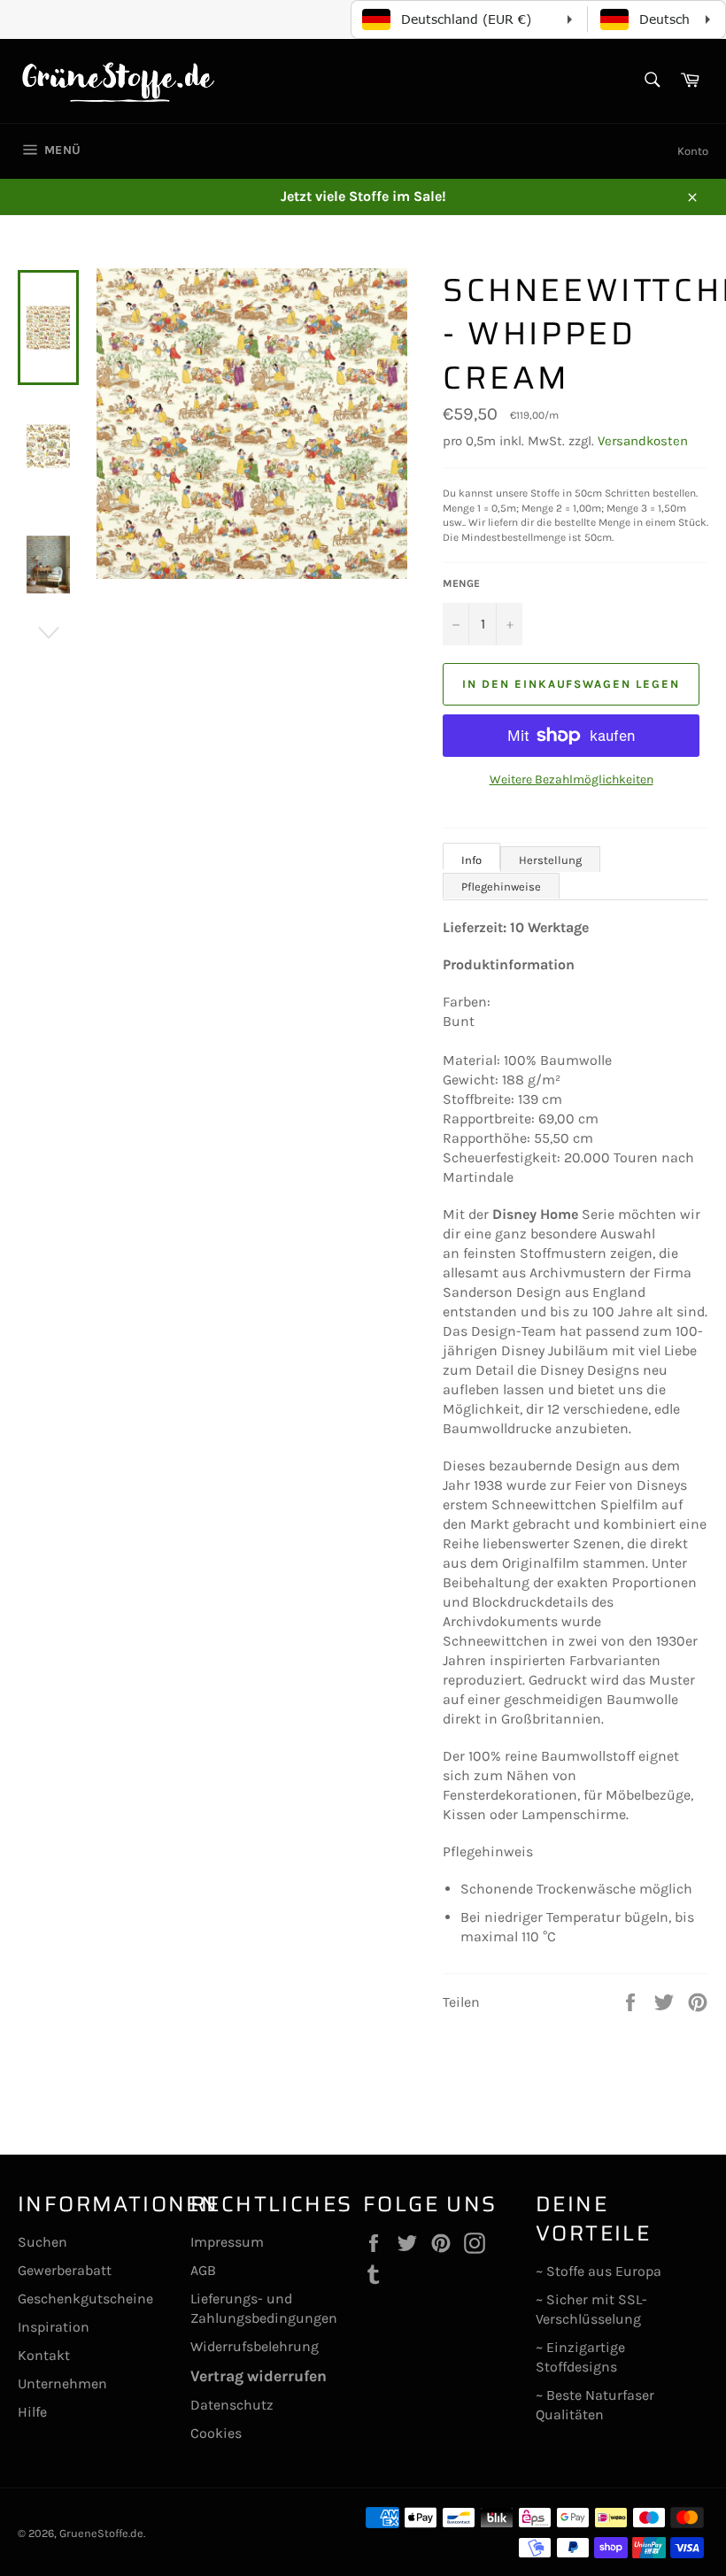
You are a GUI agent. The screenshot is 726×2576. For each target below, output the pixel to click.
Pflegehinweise (501, 887)
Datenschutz (232, 2405)
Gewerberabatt (65, 2270)
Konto (693, 151)
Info (471, 860)
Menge (461, 583)
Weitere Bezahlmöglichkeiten (572, 779)
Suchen (42, 2242)
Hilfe (32, 2412)
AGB (203, 2270)
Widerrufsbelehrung (255, 2346)
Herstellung (550, 860)
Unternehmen (62, 2383)
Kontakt (44, 2355)
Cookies (216, 2433)
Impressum (227, 2242)
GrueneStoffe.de (101, 2533)
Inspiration (54, 2327)
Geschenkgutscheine (85, 2298)
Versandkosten (643, 441)
